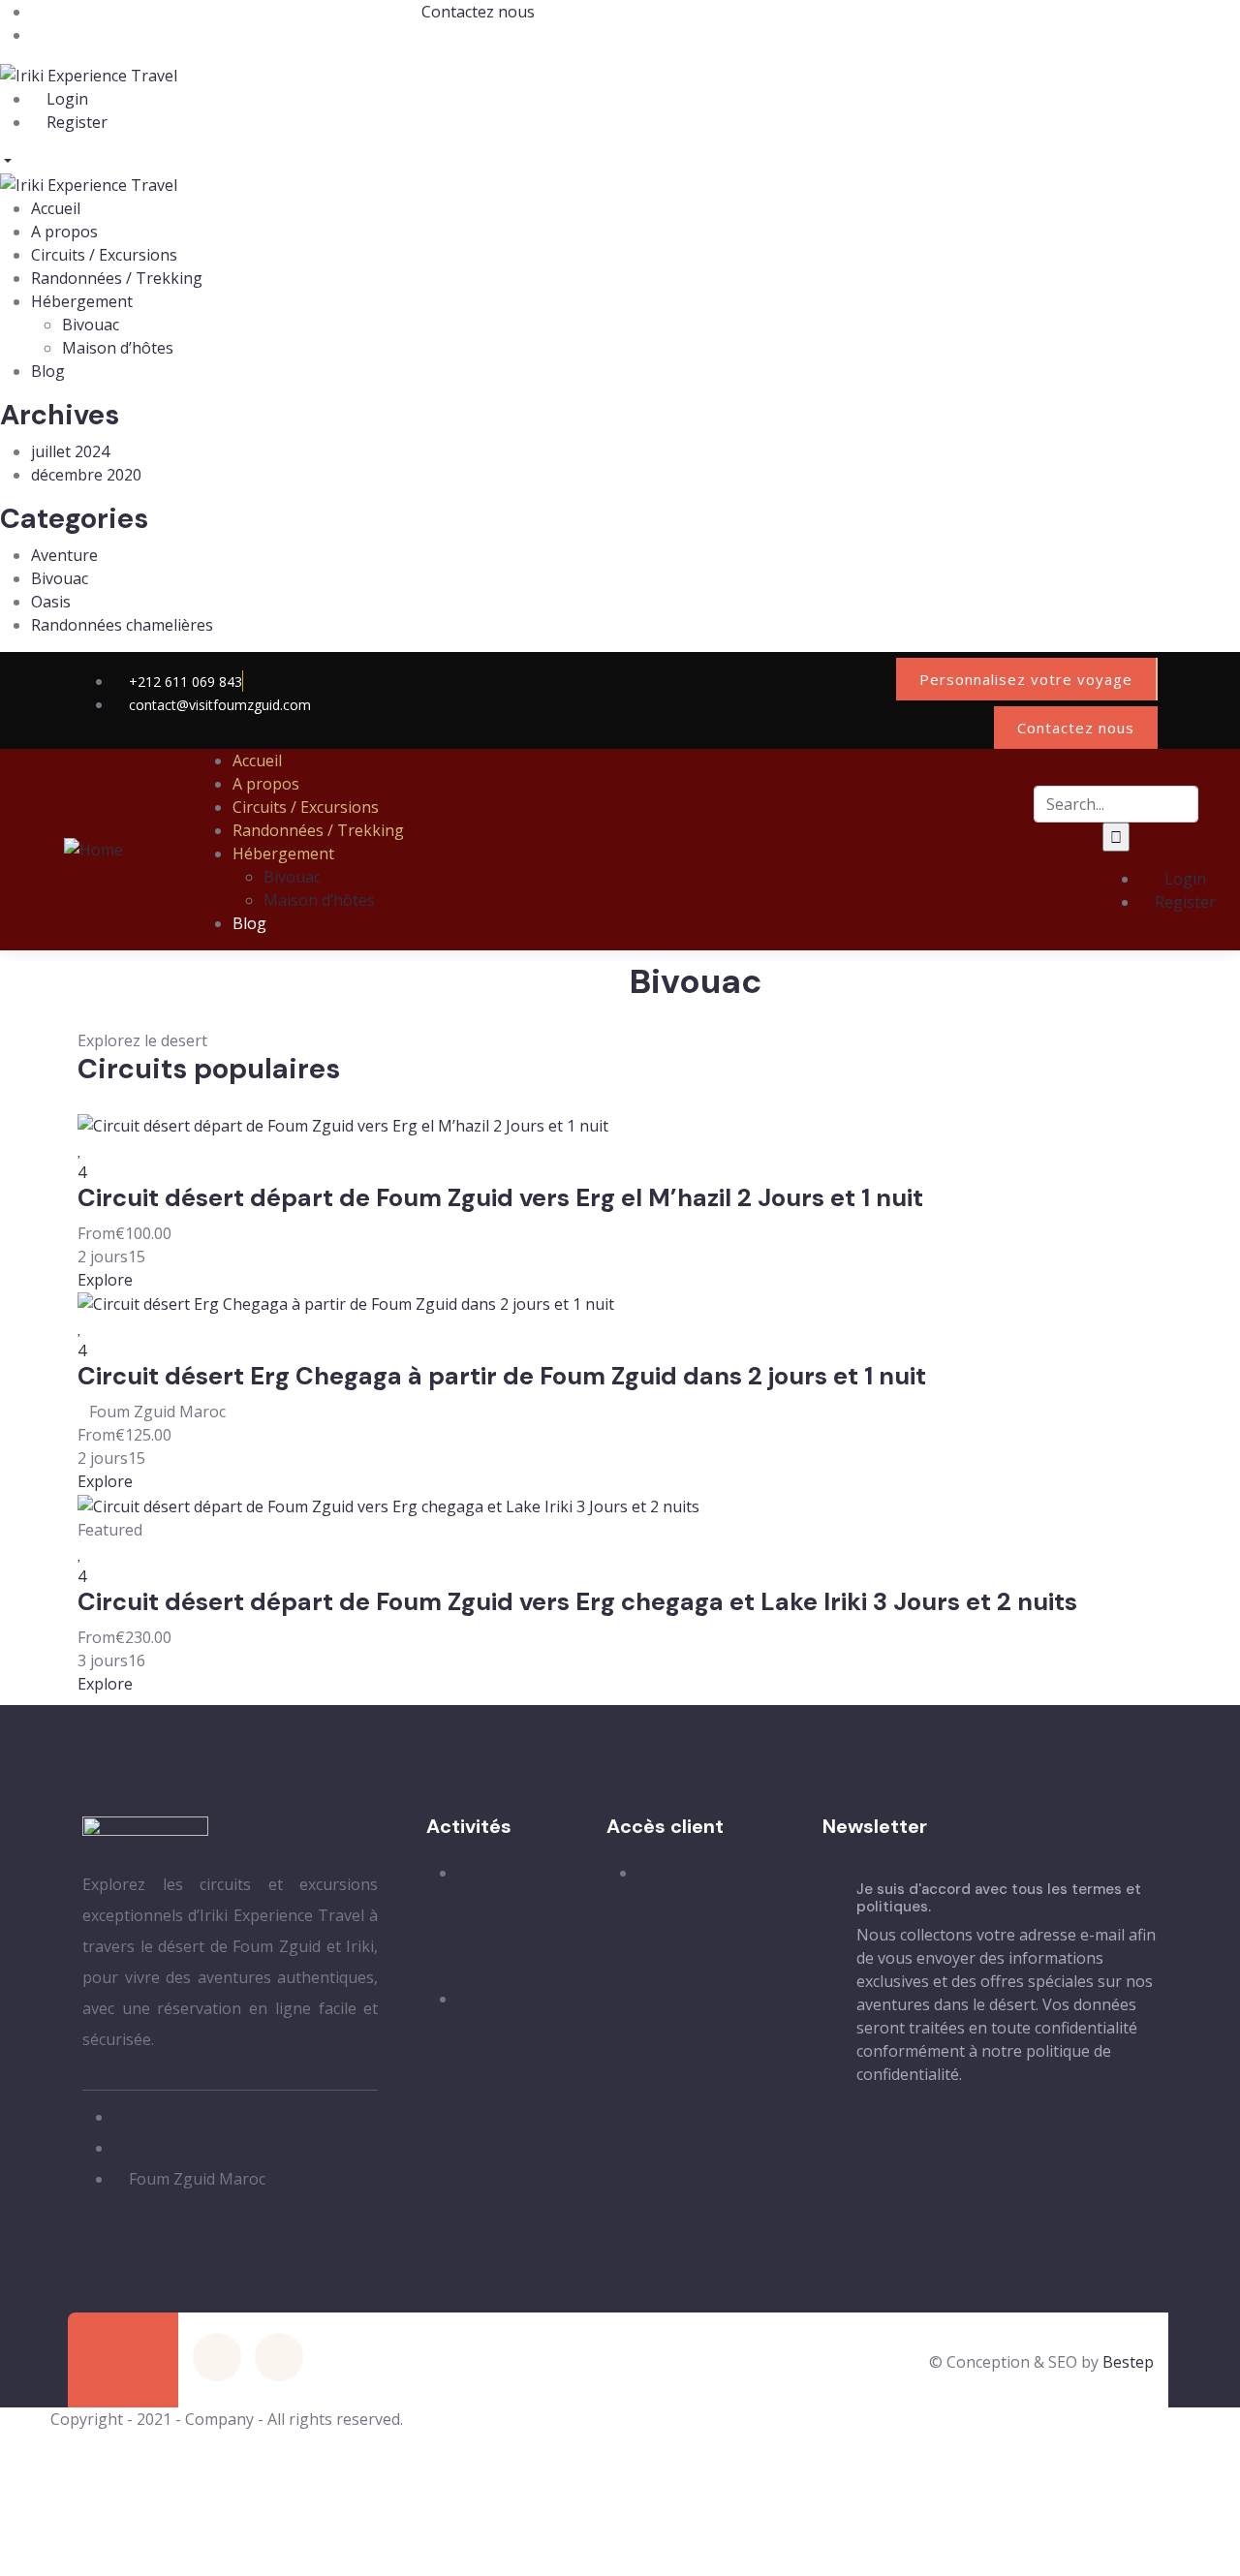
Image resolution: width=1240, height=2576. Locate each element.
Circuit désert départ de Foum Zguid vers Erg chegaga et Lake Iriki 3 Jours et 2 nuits (577, 1602)
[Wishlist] (80, 1149)
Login (65, 99)
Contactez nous (478, 12)
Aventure (64, 555)
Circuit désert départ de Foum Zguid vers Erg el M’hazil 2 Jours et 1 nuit (500, 1198)
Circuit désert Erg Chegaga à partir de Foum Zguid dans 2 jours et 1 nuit (502, 1376)
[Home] (93, 849)
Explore (105, 1280)
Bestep (1128, 2362)
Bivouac (60, 578)
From (96, 1233)
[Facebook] (800, 676)
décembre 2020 (86, 475)
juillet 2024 (70, 451)
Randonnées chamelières (122, 625)
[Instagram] (862, 676)
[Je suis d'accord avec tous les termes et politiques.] (832, 1983)
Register (75, 122)
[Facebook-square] (217, 2357)
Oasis (51, 602)
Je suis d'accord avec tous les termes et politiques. (999, 1898)
